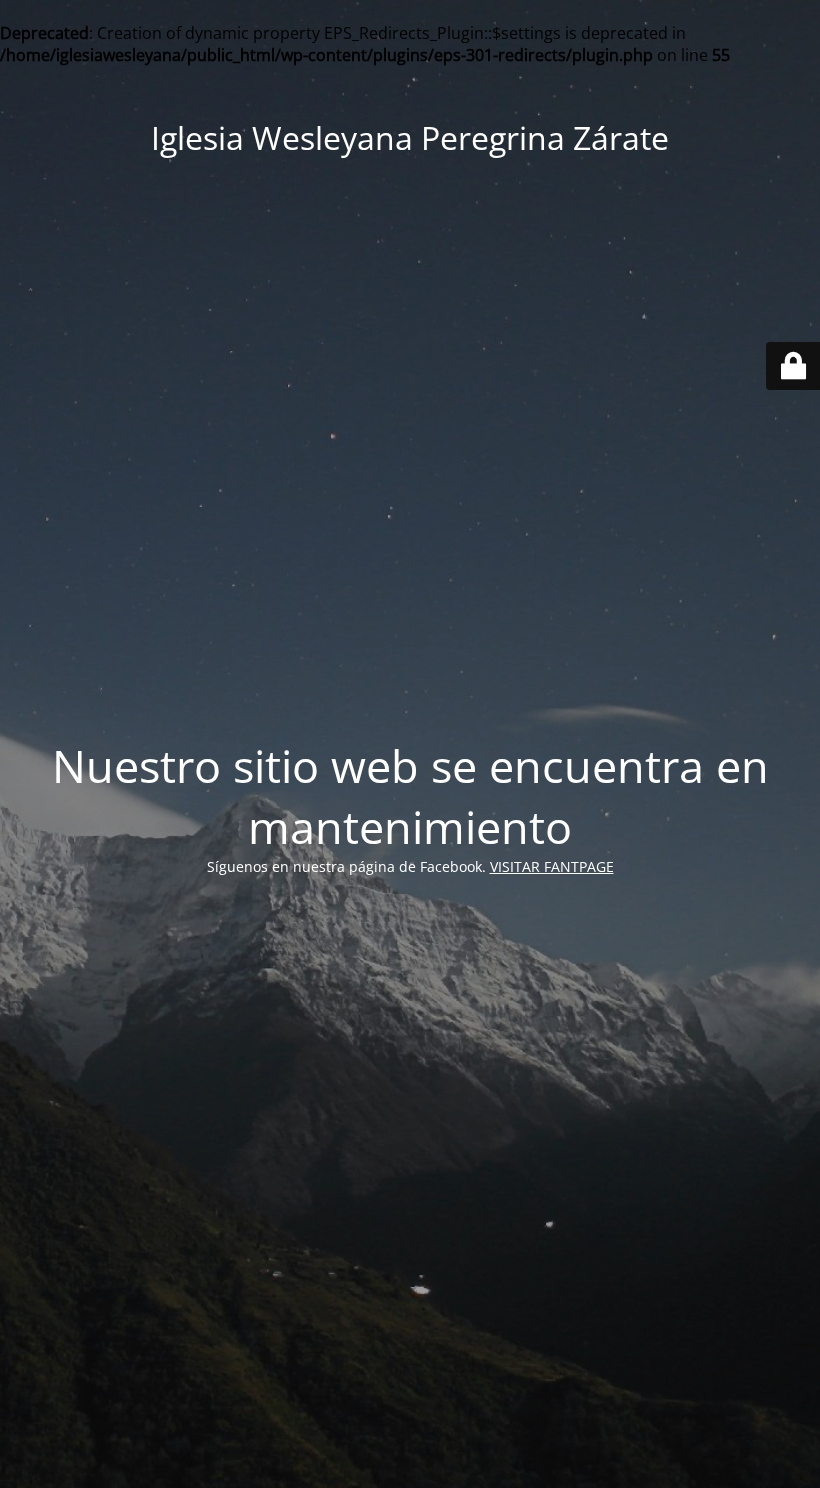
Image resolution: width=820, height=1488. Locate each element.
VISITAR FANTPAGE (552, 866)
